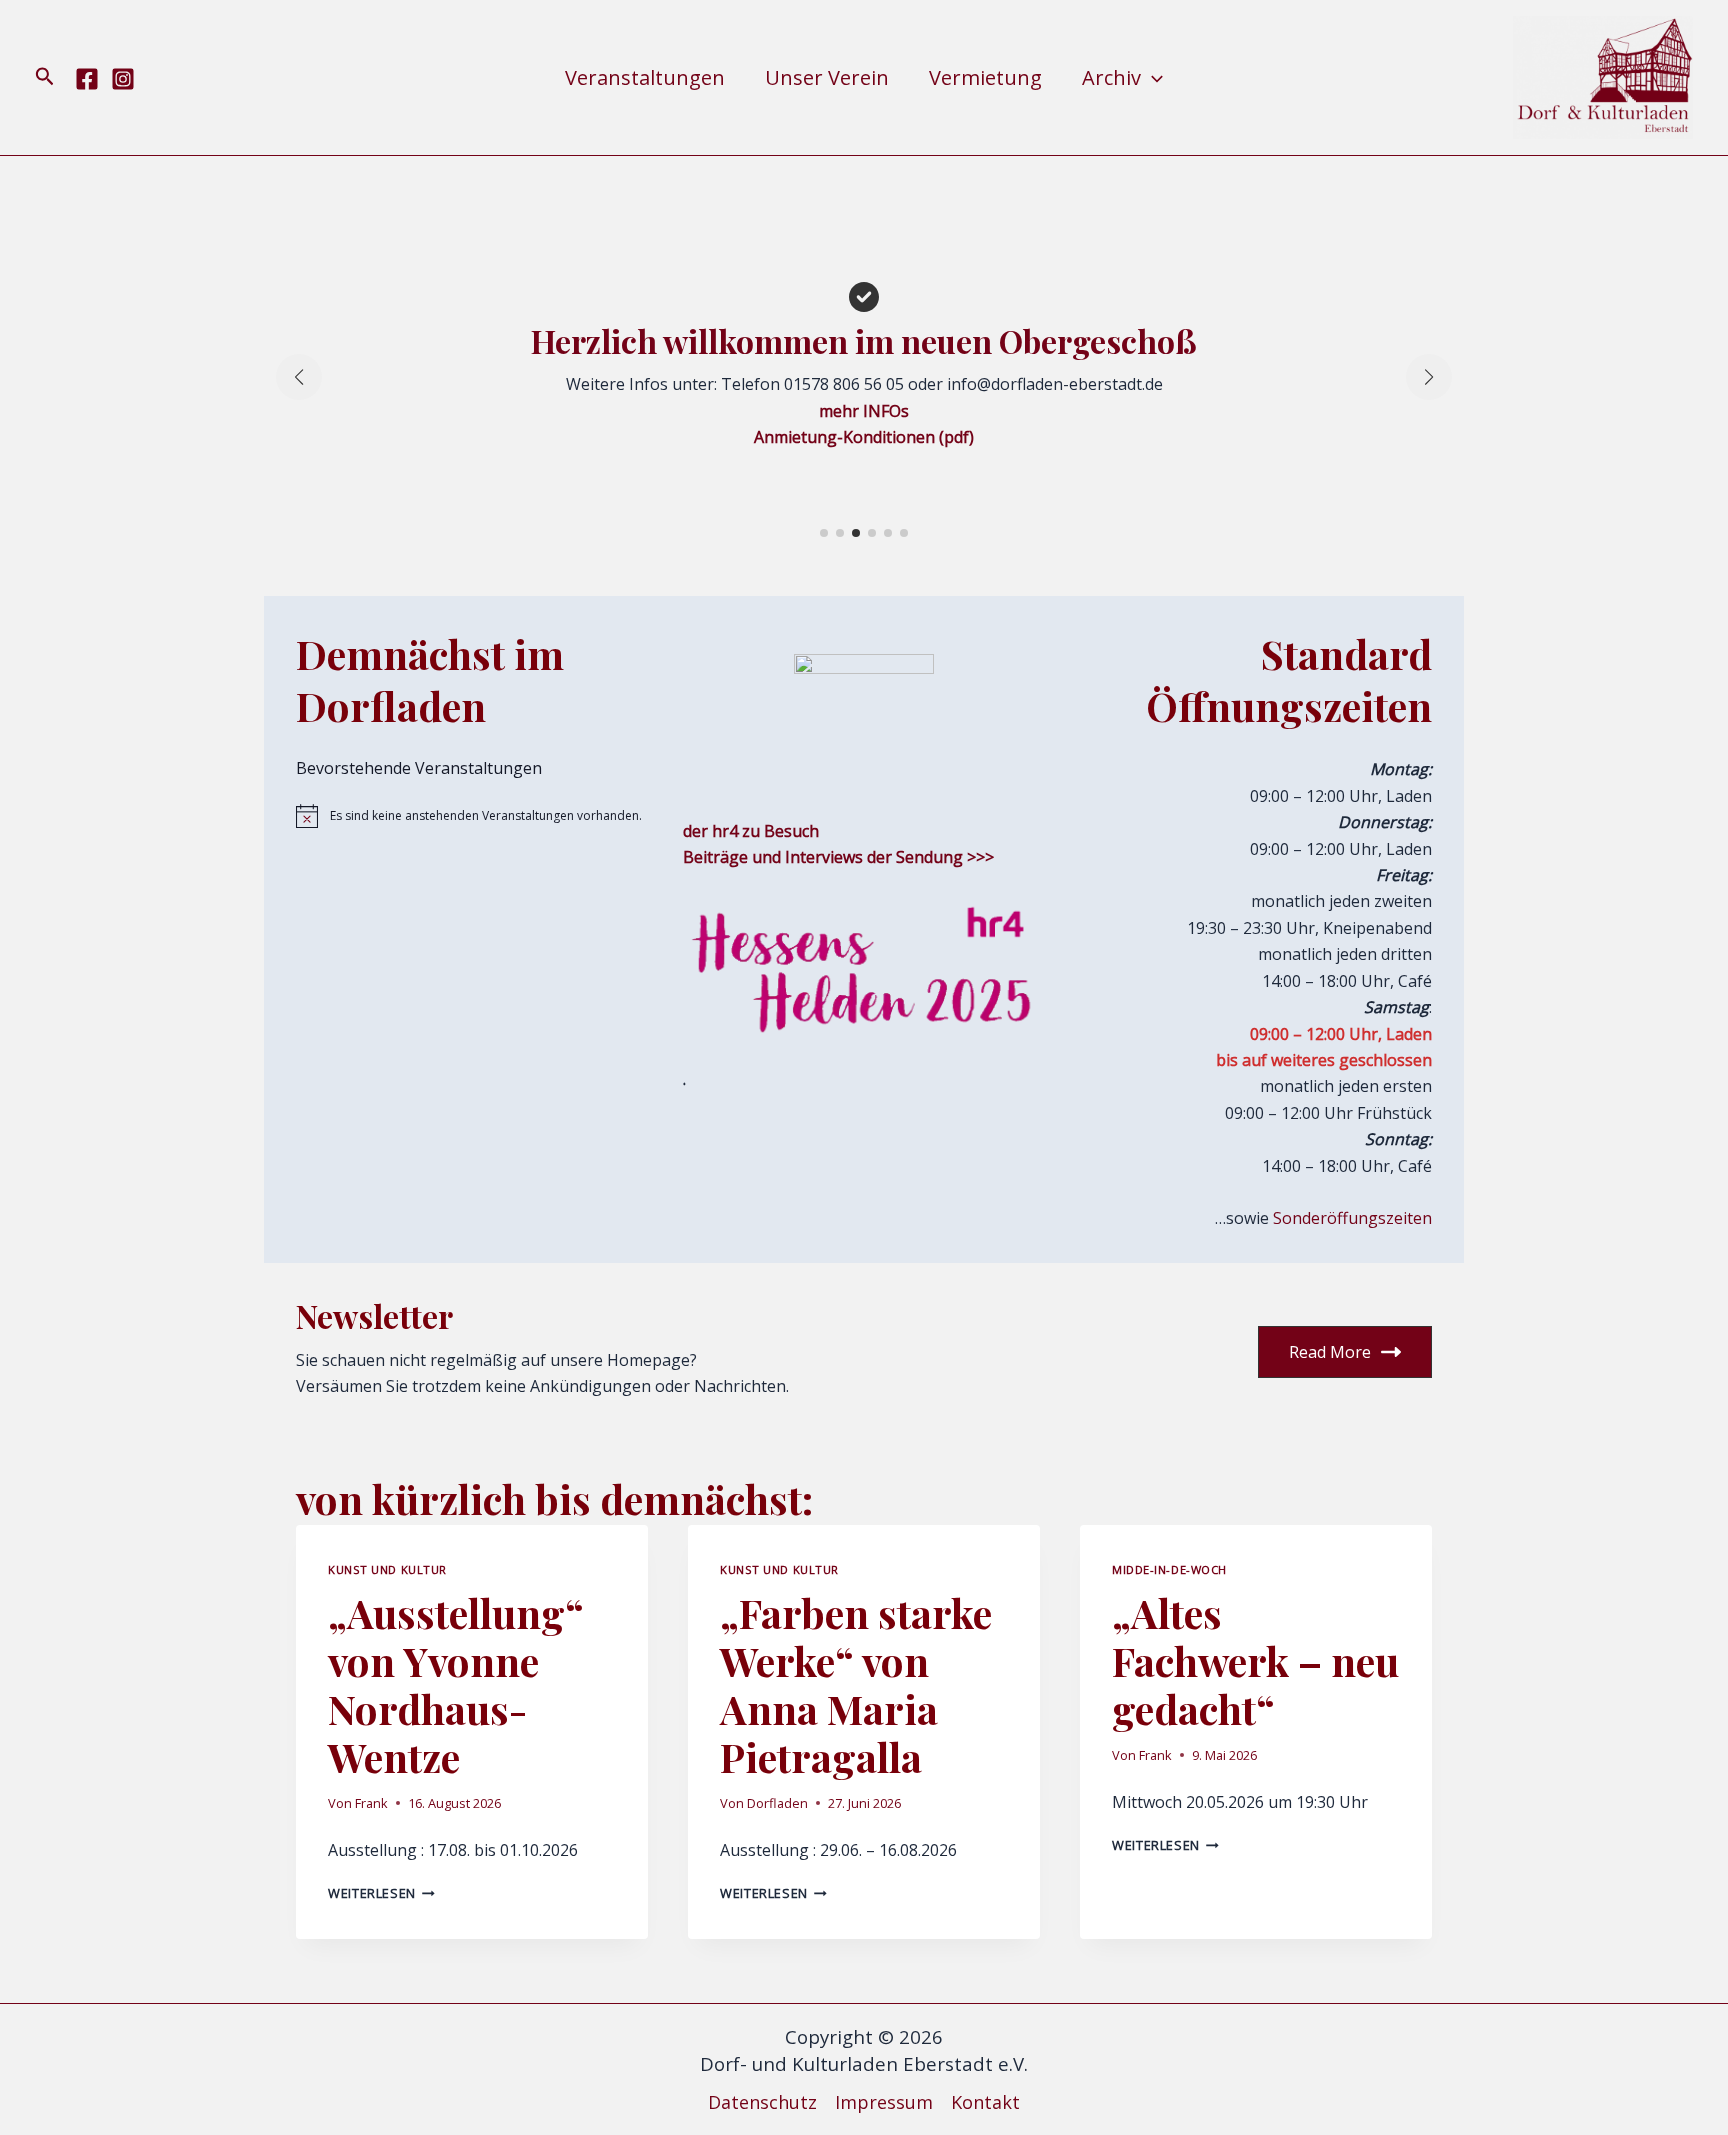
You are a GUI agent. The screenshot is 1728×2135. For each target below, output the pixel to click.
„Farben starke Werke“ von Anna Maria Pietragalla (856, 1684)
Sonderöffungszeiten (1352, 1218)
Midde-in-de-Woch (1169, 1569)
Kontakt (985, 2102)
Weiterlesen (381, 1893)
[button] (45, 77)
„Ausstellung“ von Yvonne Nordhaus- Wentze (456, 1684)
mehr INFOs (864, 411)
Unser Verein (827, 77)
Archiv (1111, 77)
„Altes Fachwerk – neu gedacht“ (1255, 1660)
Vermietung (985, 77)
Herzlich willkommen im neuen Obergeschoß (864, 340)
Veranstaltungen (645, 77)
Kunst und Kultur (387, 1569)
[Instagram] (123, 79)
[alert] (477, 816)
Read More (1330, 1352)
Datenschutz (762, 2102)
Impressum (884, 2102)
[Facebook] (87, 79)
